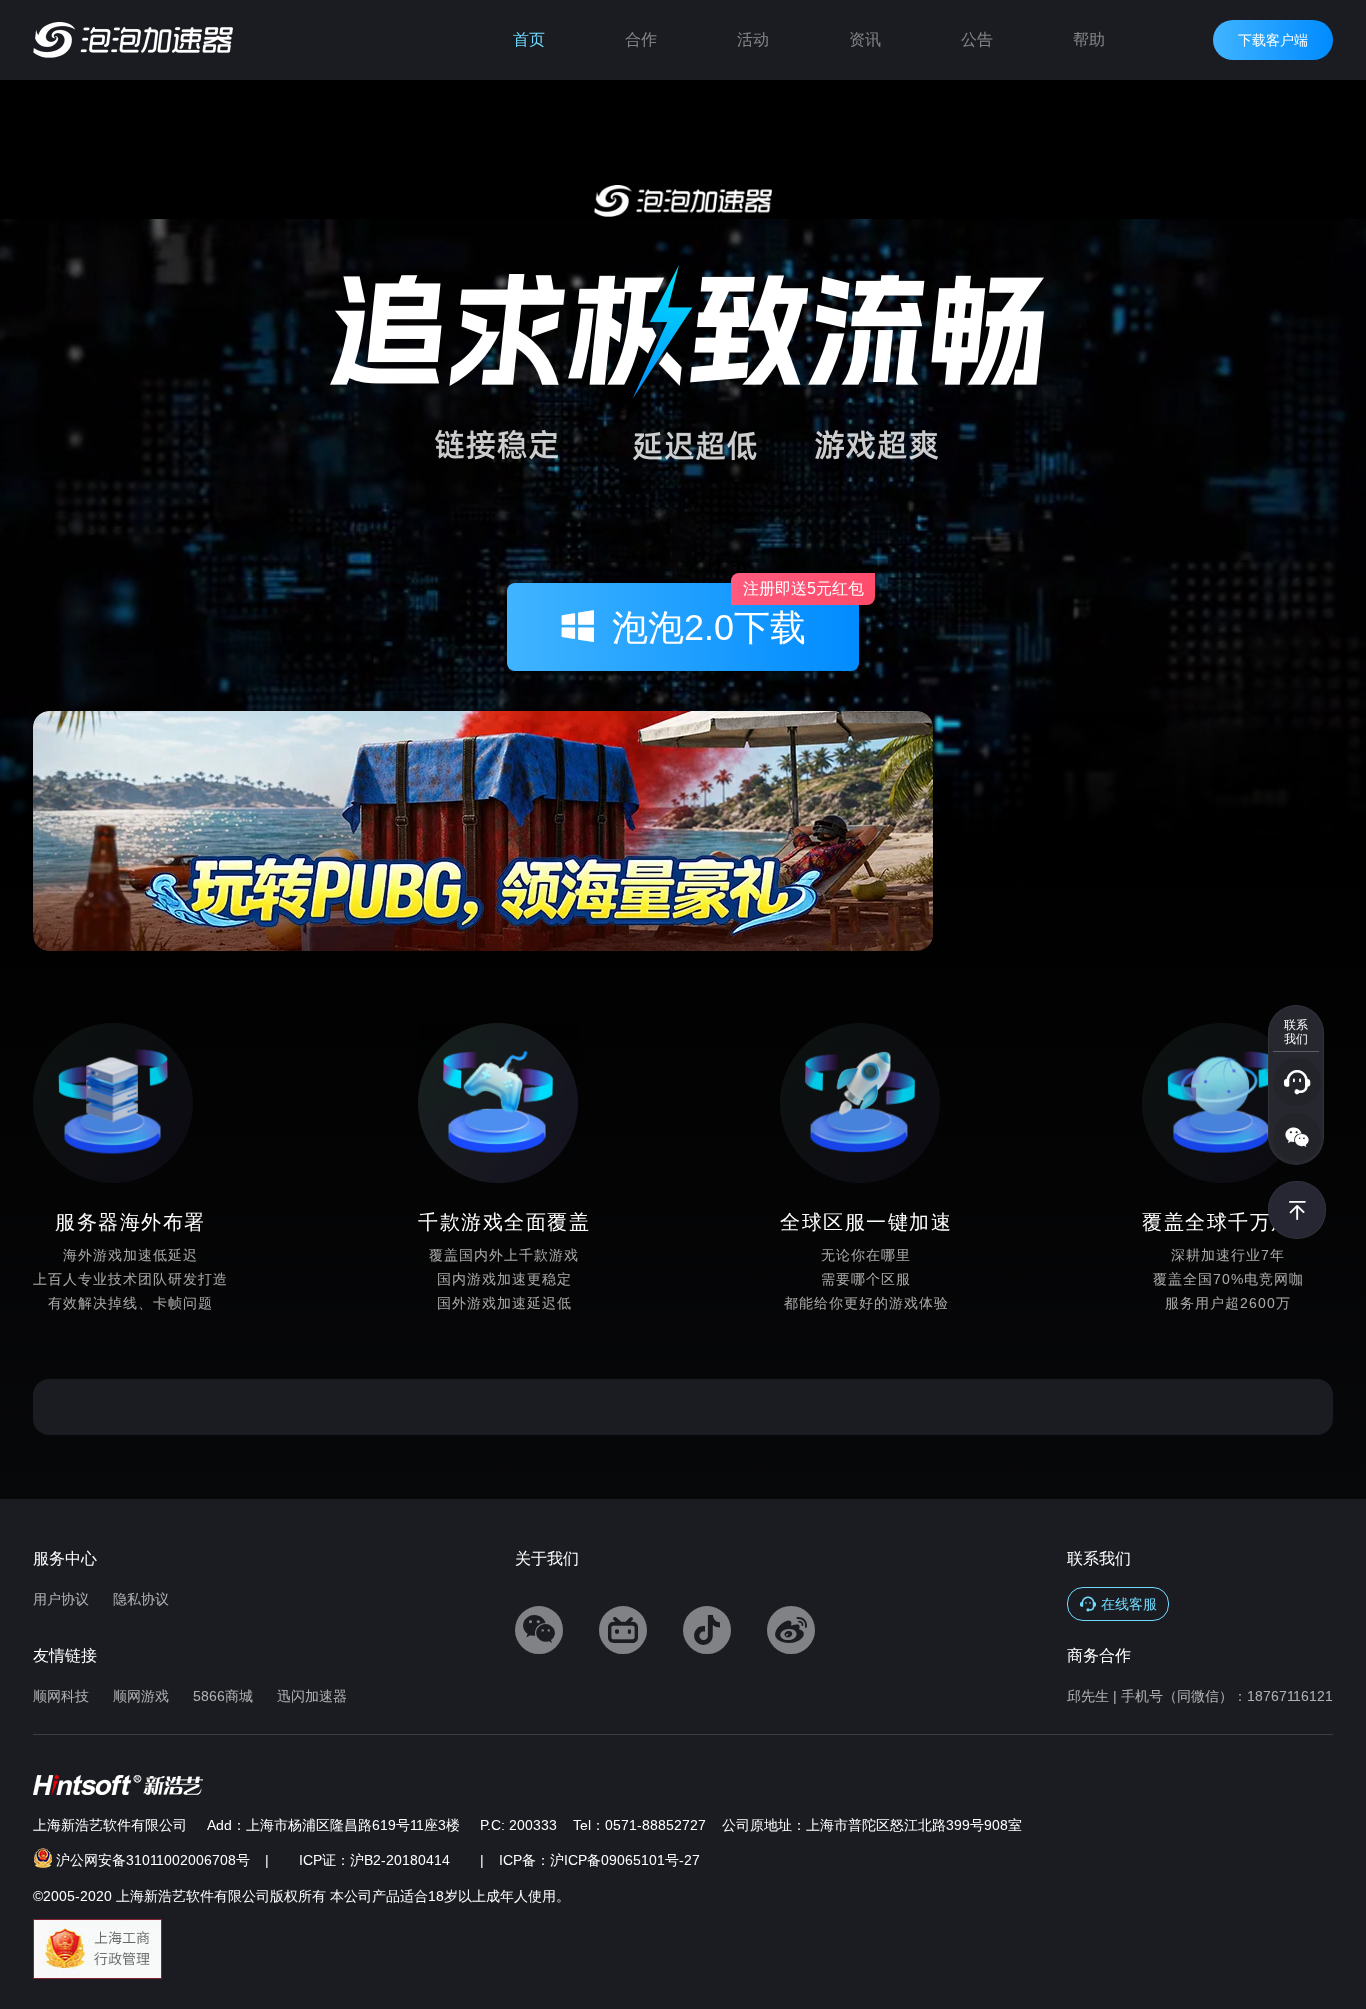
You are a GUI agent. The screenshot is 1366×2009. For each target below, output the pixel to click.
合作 (641, 39)
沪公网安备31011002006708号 (153, 1860)
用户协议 (61, 1599)
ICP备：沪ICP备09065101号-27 (599, 1860)
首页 (529, 39)
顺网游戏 (141, 1696)
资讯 (865, 39)
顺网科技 (61, 1696)
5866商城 (223, 1696)
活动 (753, 39)
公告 (977, 39)
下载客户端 (1273, 40)
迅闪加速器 (312, 1696)
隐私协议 (141, 1599)
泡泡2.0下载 (735, 615)
